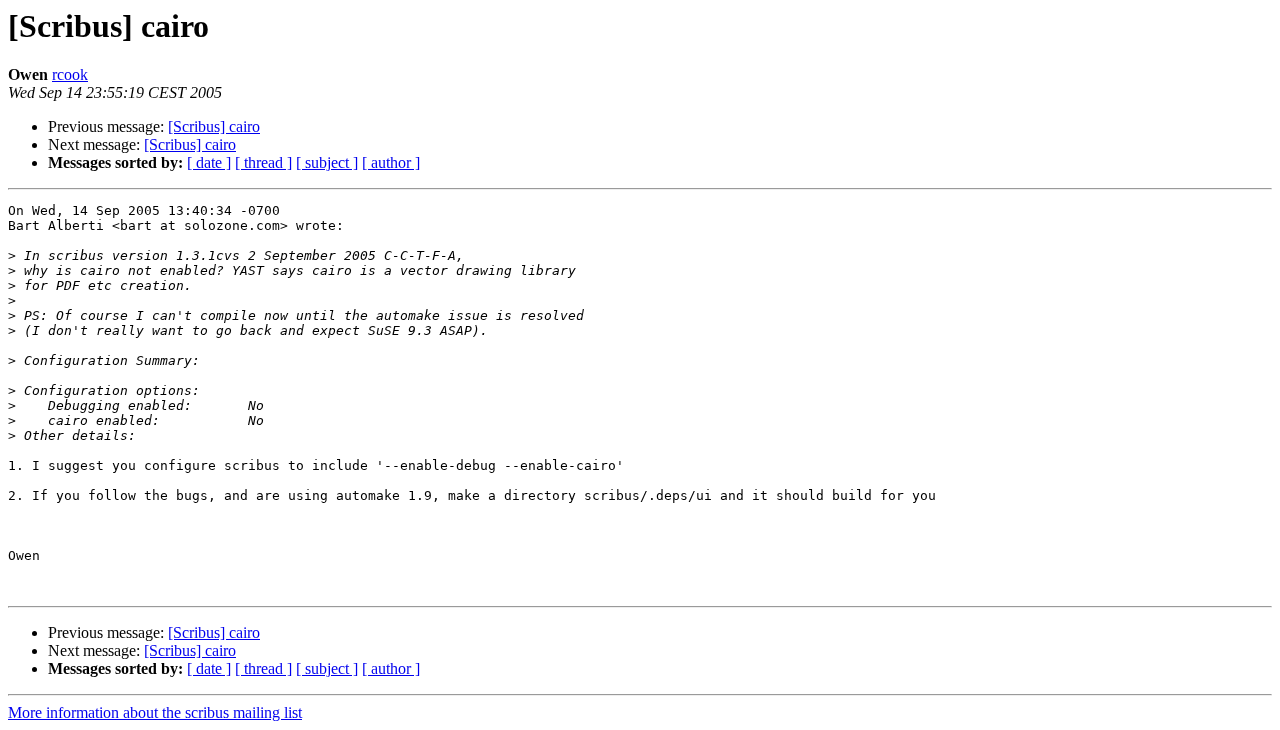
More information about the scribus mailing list (155, 712)
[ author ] (391, 162)
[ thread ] (263, 162)
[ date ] (209, 162)
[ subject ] (327, 162)
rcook (70, 74)
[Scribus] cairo (214, 126)
